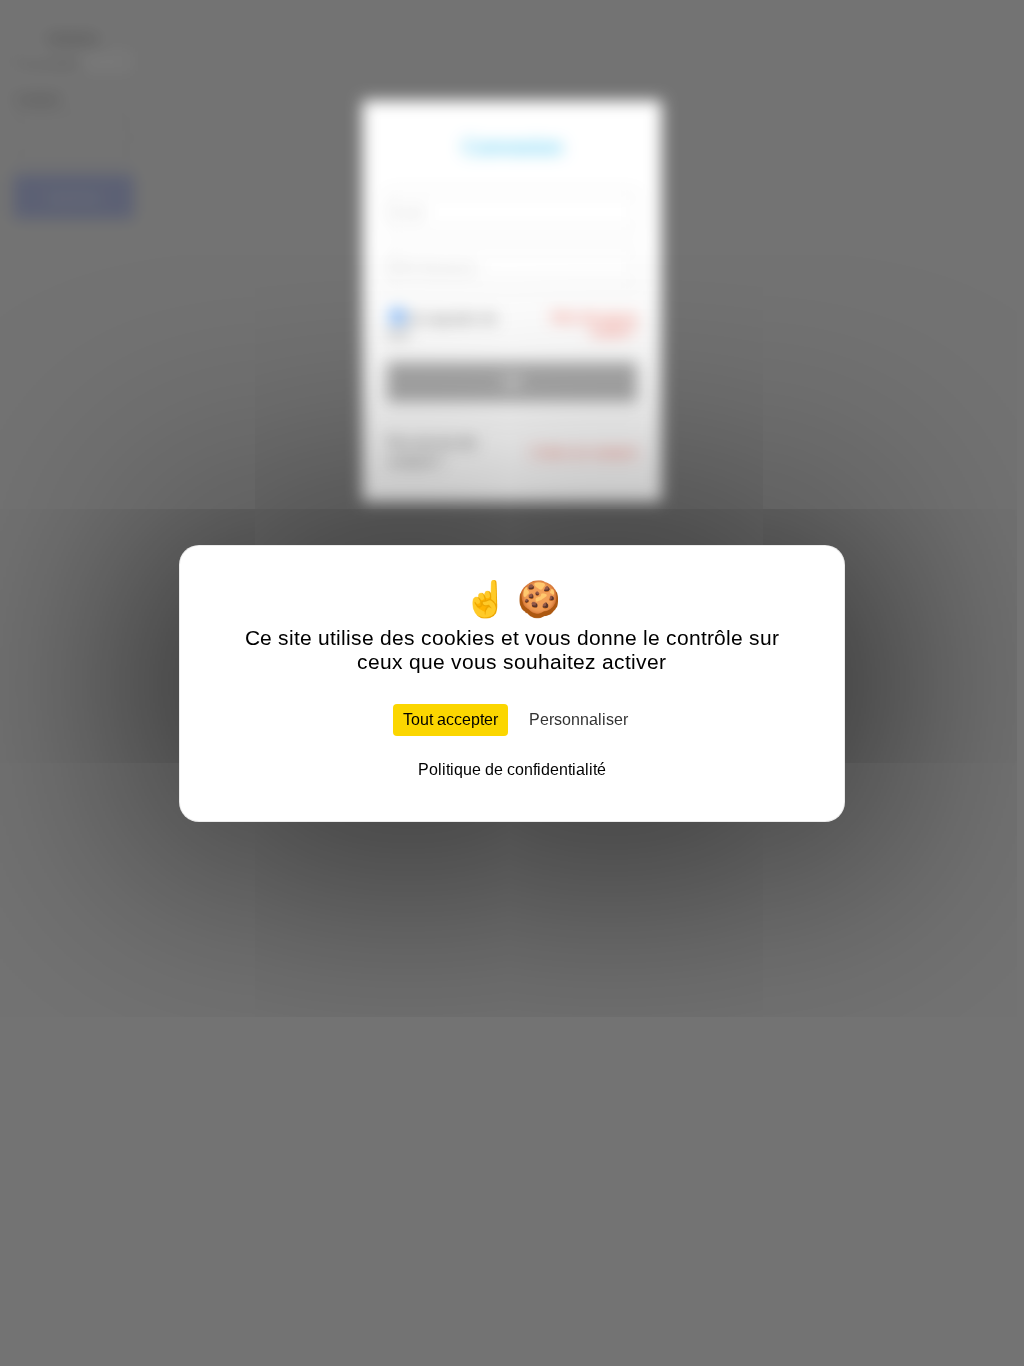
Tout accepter (450, 719)
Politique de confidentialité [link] (512, 769)
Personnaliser (578, 719)
